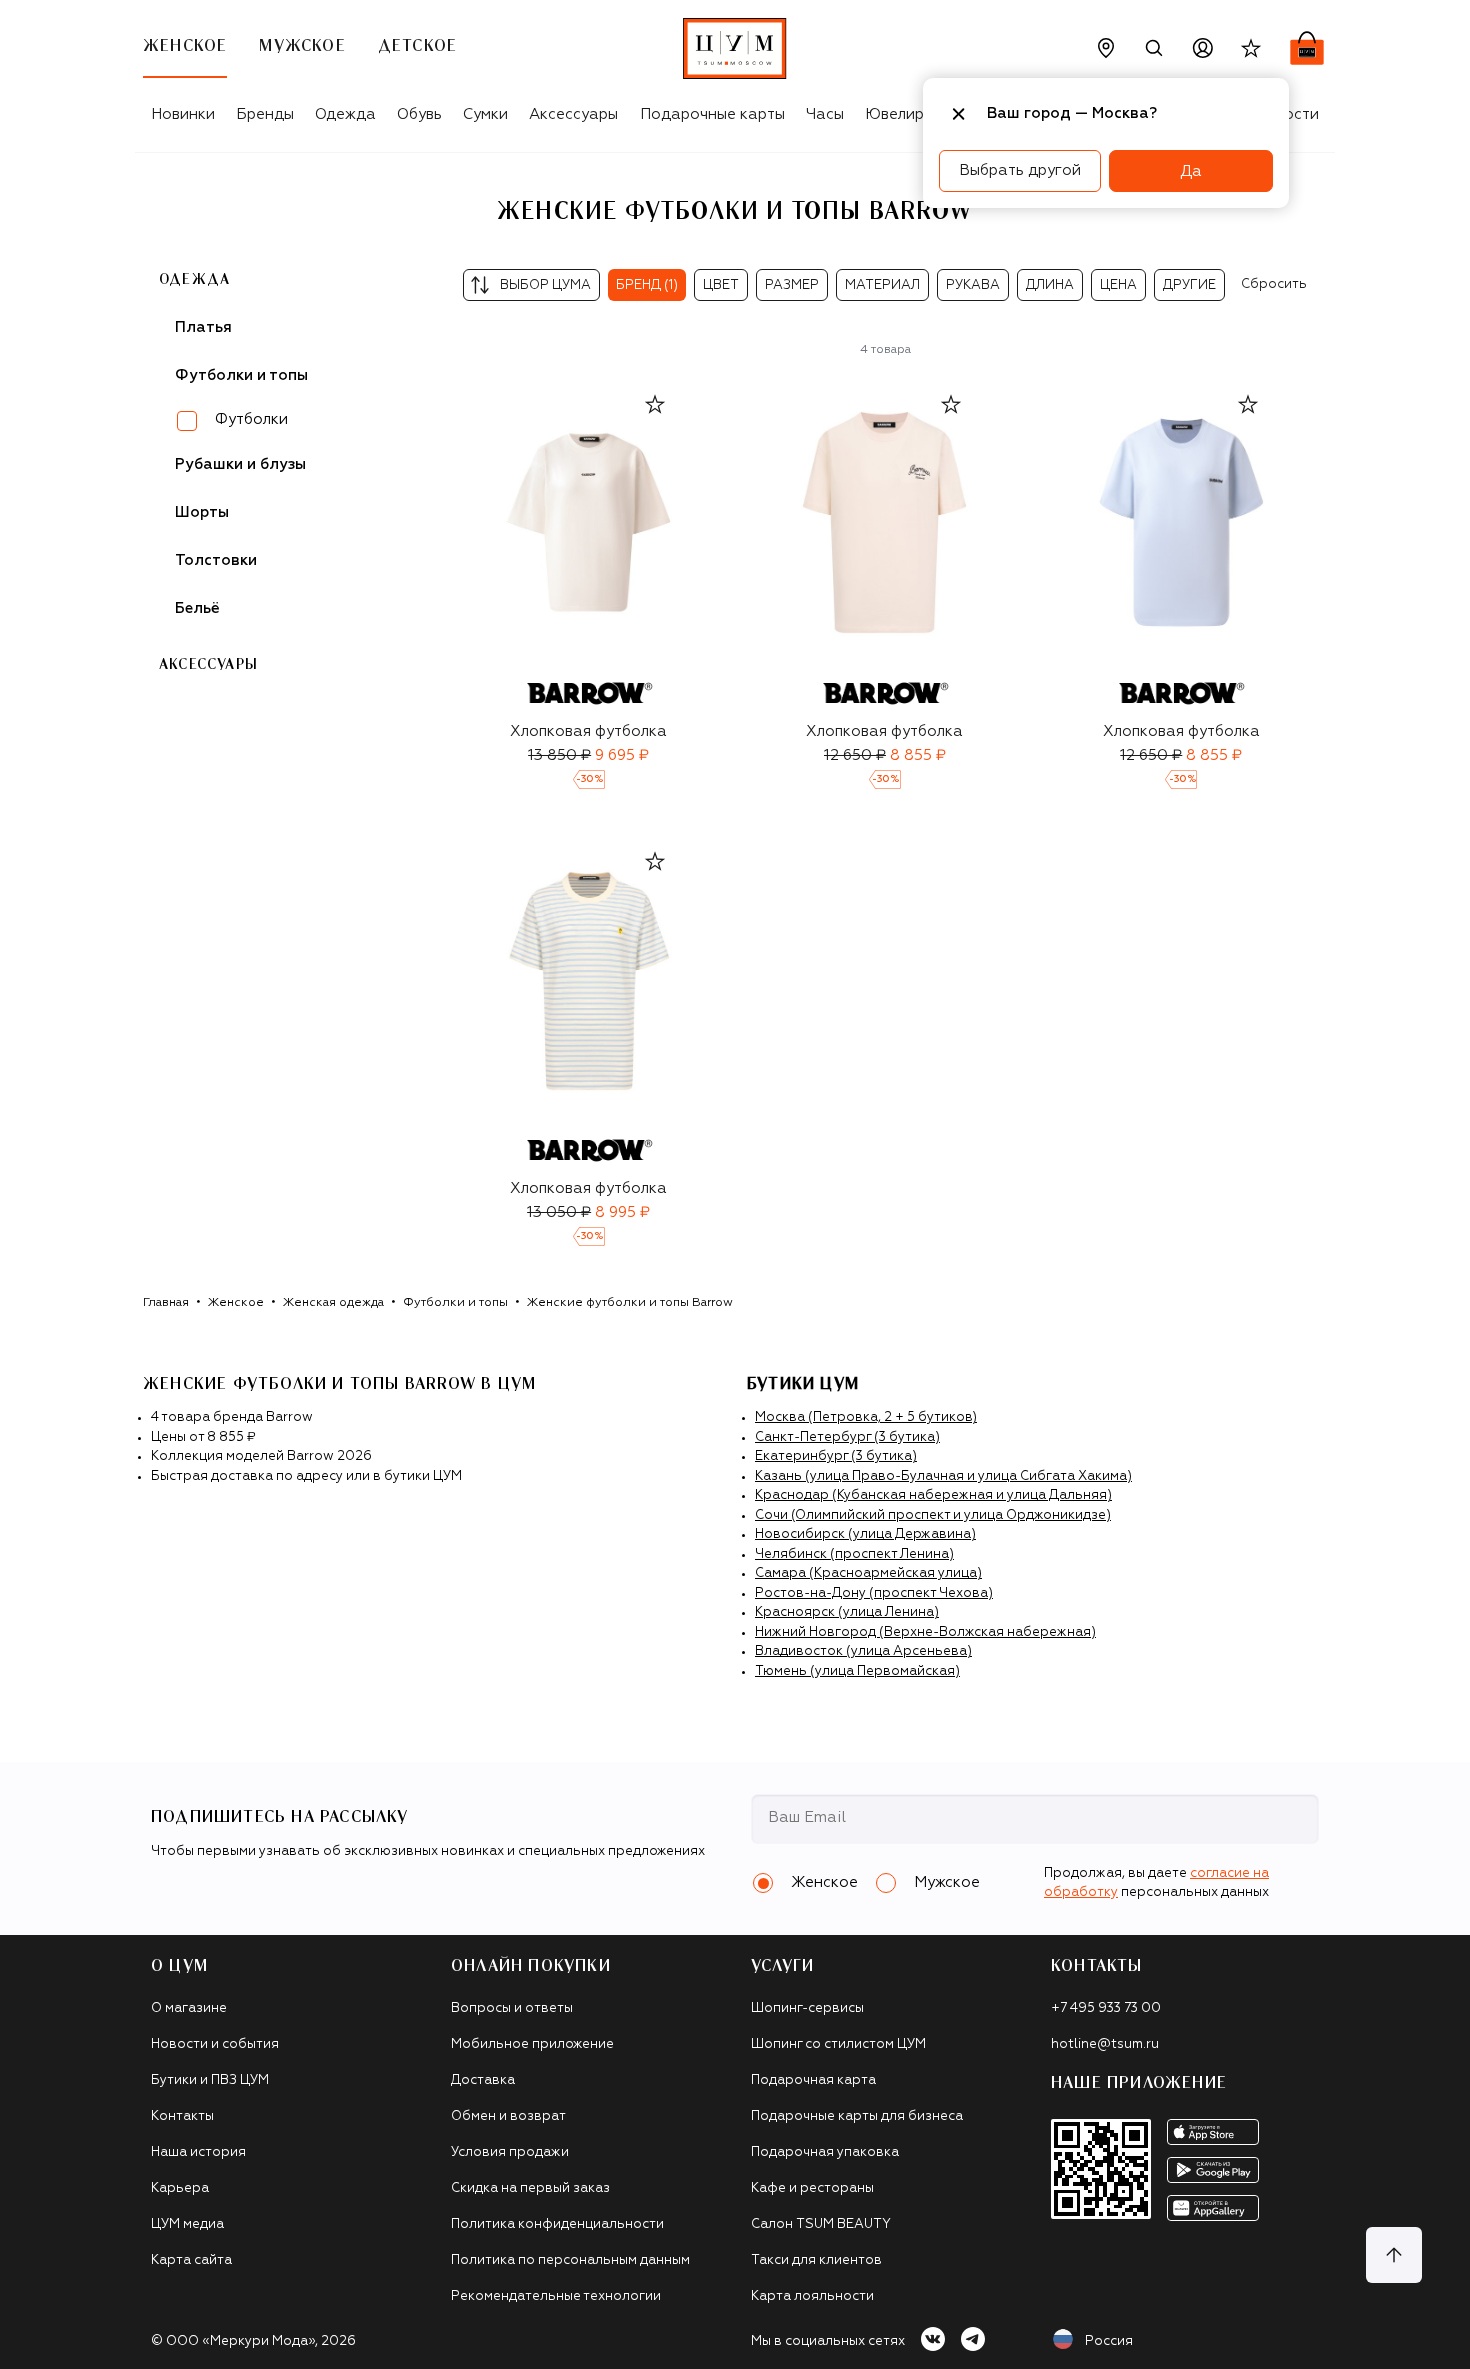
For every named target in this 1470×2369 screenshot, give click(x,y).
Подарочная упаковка (825, 2152)
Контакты (182, 2116)
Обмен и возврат (508, 2116)
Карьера (180, 2188)
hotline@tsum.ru (1105, 2044)
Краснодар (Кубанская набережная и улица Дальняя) (933, 1495)
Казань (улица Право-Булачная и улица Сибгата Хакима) (943, 1476)
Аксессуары (573, 114)
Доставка (483, 2080)
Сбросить (1274, 284)
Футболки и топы (455, 1303)
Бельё (197, 608)
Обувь (419, 114)
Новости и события (215, 2044)
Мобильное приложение (532, 2044)
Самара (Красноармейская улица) (868, 1573)
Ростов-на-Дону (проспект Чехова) (874, 1593)
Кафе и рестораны (812, 2188)
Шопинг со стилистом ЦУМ (838, 2044)
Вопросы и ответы (512, 2008)
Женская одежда (333, 1303)
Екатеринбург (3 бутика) (836, 1456)
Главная (166, 1303)
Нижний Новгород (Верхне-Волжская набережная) (925, 1632)
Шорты (202, 512)
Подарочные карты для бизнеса (857, 2116)
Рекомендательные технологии (556, 2296)
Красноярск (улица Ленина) (847, 1612)
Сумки (485, 114)
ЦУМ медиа (187, 2224)
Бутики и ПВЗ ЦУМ (210, 2080)
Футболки (251, 419)
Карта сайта (191, 2260)
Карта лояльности (812, 2296)
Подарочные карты (712, 114)
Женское (236, 1303)
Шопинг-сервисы (807, 2008)
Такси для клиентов (816, 2260)
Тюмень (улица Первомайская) (857, 1671)
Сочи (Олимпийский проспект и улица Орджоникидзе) (933, 1515)
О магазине (189, 2008)
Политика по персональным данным (570, 2260)
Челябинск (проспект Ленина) (854, 1554)
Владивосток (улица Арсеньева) (863, 1651)
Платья (203, 327)
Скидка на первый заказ (530, 2188)
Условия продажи (510, 2152)
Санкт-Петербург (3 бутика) (847, 1437)
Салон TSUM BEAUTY (821, 2224)
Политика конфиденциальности (557, 2224)
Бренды (265, 114)
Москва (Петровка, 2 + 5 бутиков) (866, 1417)
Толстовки (216, 560)
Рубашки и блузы (240, 464)
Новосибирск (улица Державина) (865, 1534)
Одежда (345, 114)
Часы (825, 114)
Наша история (198, 2152)
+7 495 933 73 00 (1106, 2008)
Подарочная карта (813, 2080)
